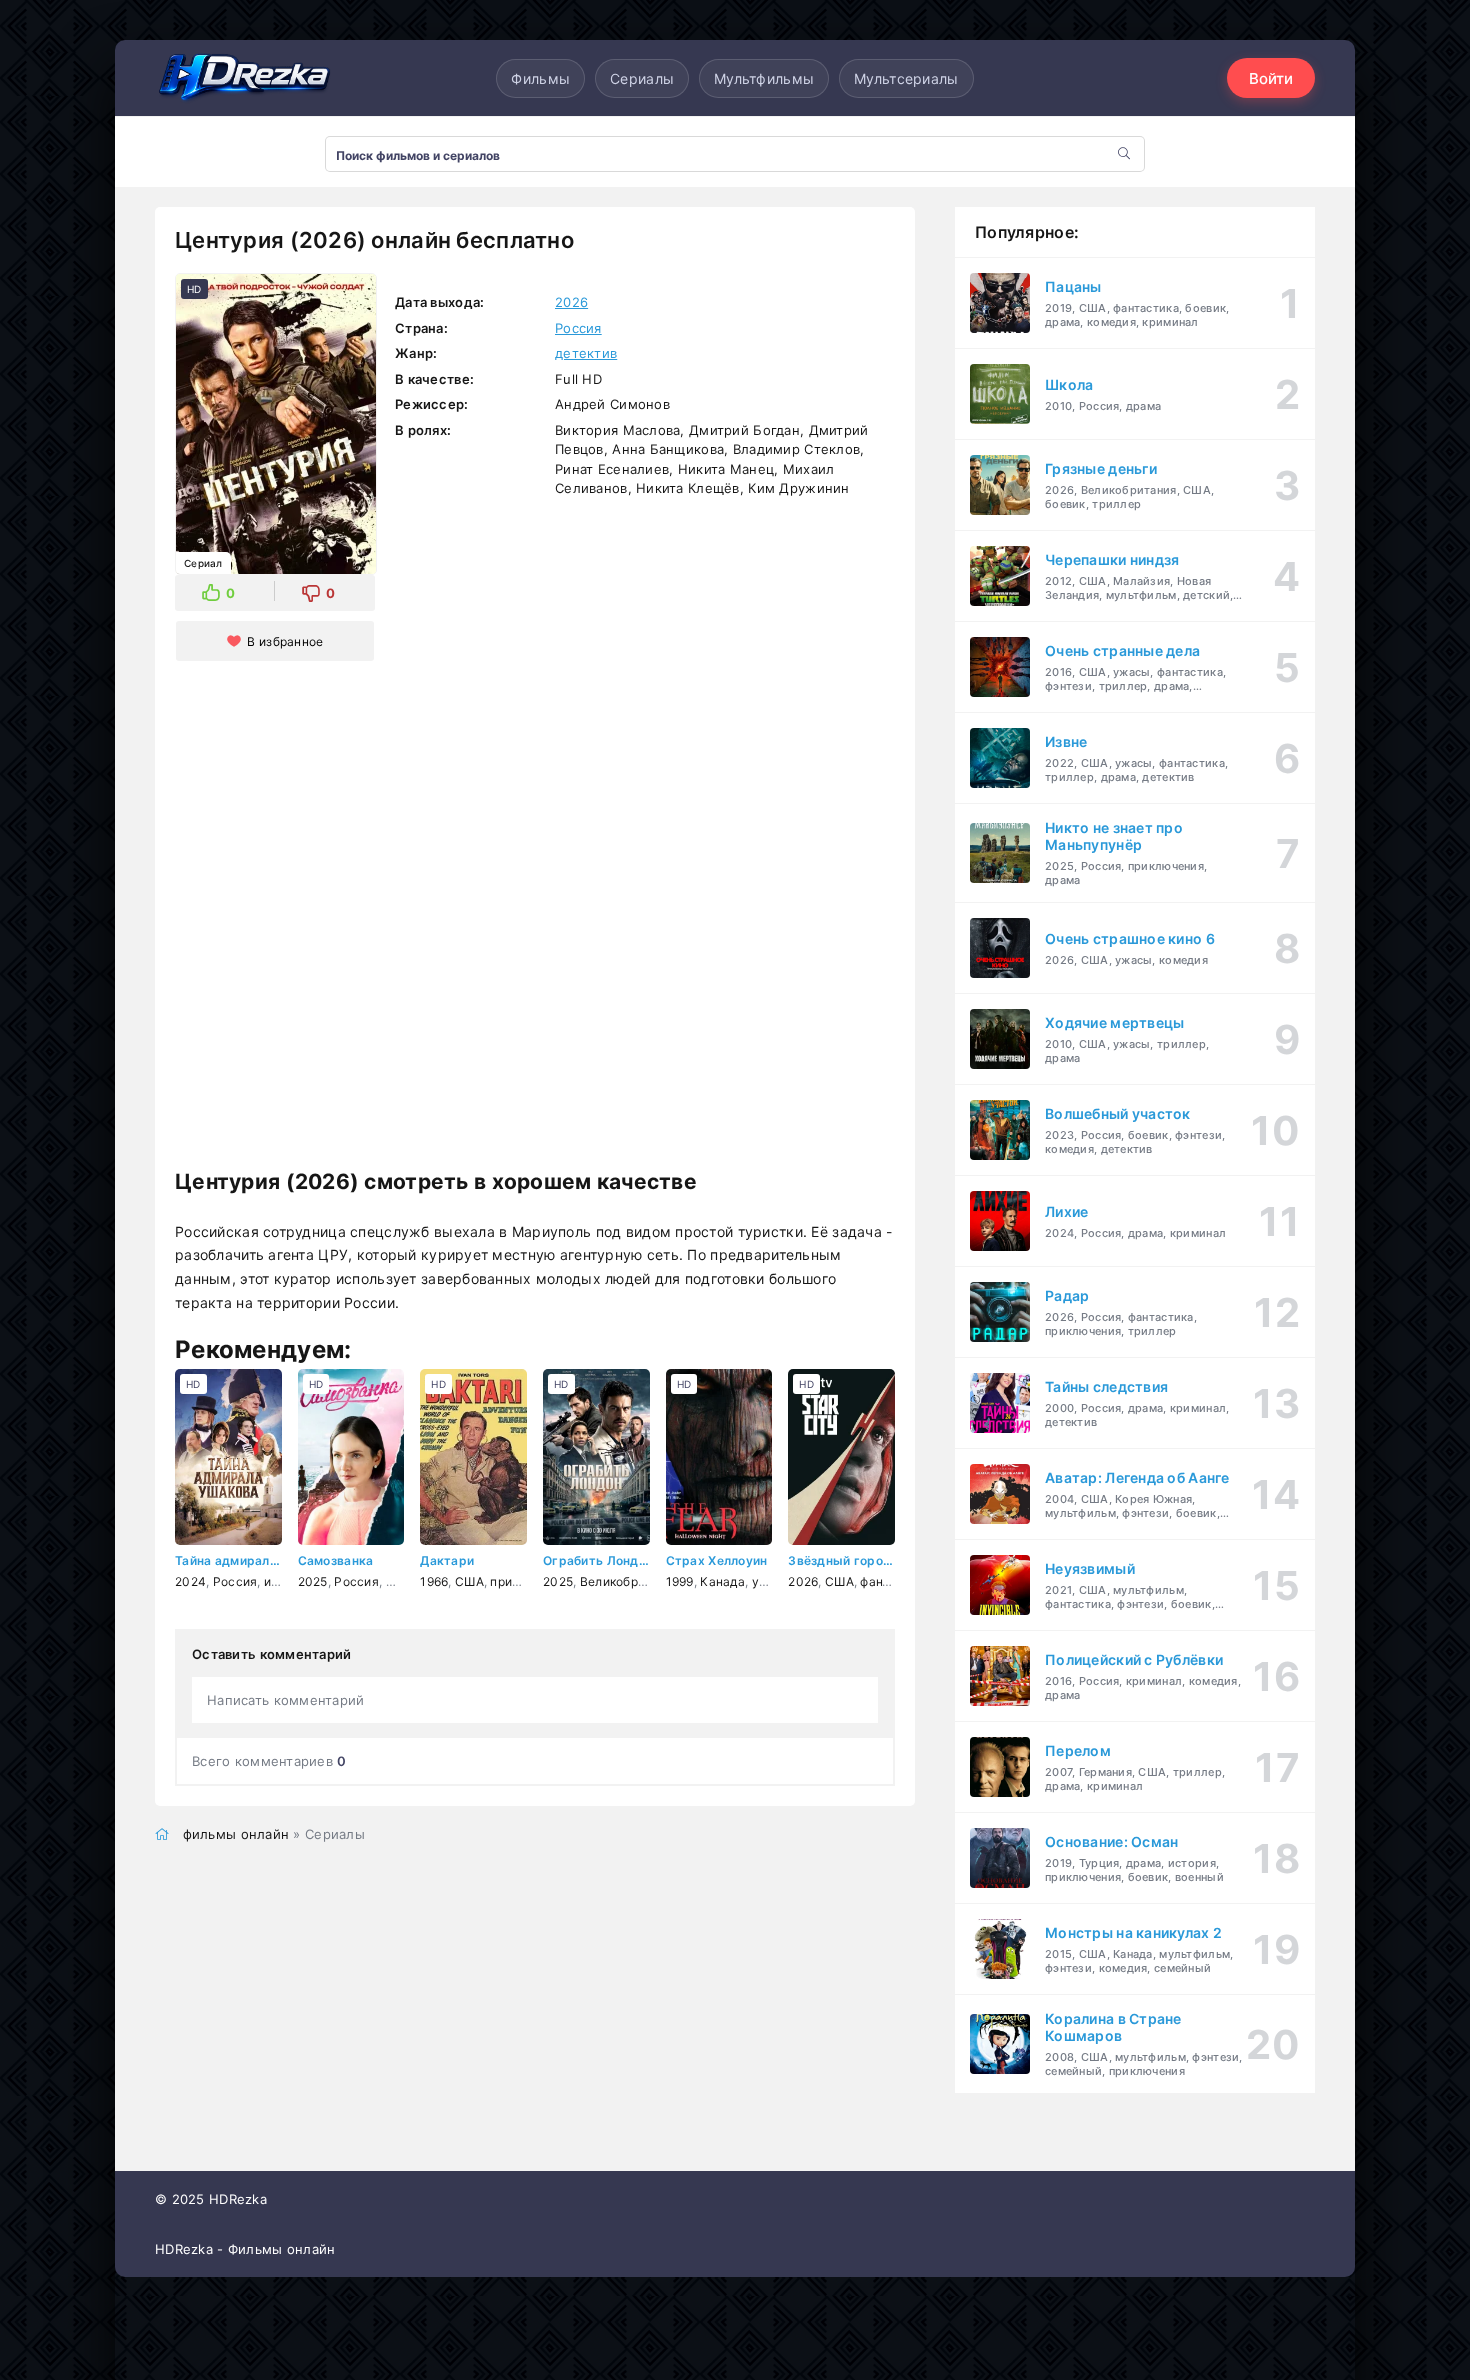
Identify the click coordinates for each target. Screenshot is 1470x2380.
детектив (586, 353)
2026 (571, 302)
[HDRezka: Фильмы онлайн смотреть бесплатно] (245, 78)
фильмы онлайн (236, 1834)
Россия (578, 328)
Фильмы (540, 78)
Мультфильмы (764, 78)
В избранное (285, 641)
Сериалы (642, 78)
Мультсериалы (906, 78)
